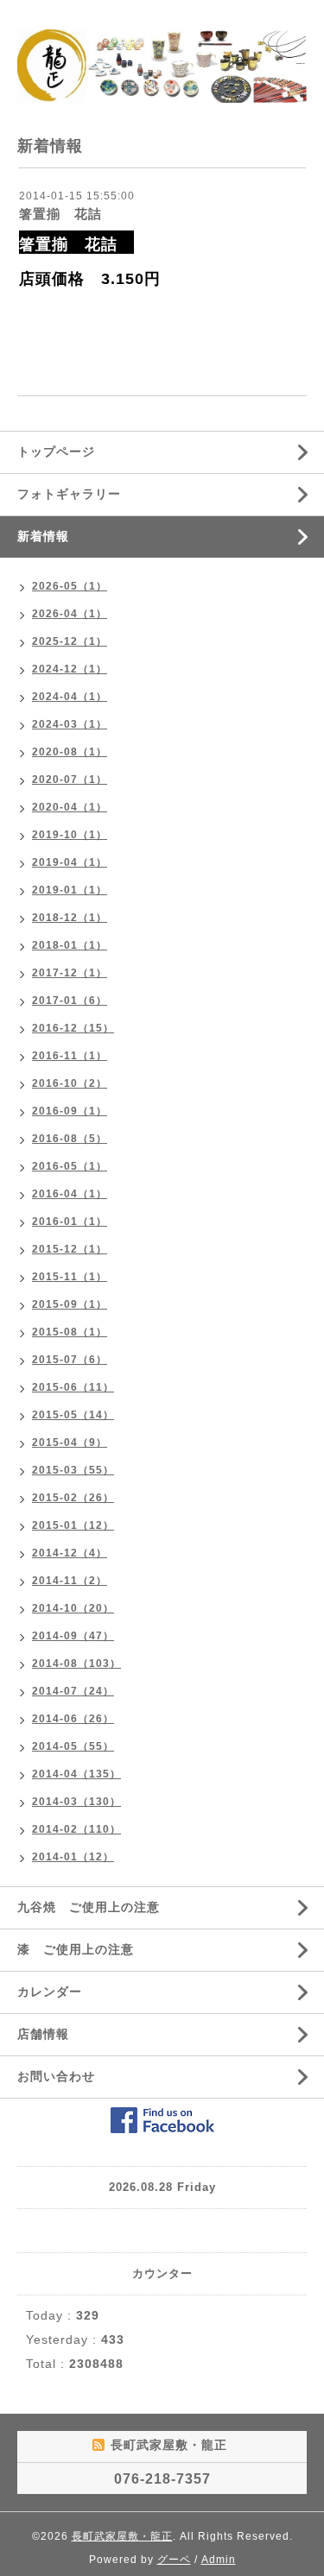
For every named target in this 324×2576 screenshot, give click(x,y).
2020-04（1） (70, 807)
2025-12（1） (70, 641)
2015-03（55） (73, 1470)
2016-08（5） (70, 1139)
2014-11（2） (70, 1581)
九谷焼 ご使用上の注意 (89, 1907)
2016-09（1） (70, 1111)
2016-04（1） (70, 1194)
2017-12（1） (70, 973)
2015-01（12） (73, 1525)
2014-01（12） (73, 1857)
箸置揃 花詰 (67, 214)
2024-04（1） (70, 697)
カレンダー (50, 1992)
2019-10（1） (70, 835)
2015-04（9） (70, 1443)
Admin (219, 2560)
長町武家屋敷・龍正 (122, 2536)
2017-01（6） (70, 1001)
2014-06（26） (73, 1719)
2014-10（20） (73, 1608)
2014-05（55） (73, 1746)
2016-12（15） (73, 1028)
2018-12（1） (70, 918)
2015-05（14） (73, 1415)
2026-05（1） (70, 586)
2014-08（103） (76, 1664)
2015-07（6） (70, 1360)
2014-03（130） (76, 1802)
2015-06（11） (73, 1387)
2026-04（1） (70, 614)
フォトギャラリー (69, 494)
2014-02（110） (76, 1829)
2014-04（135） (76, 1774)
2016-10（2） (70, 1083)
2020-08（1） (70, 752)
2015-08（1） (70, 1332)
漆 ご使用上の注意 (76, 1949)
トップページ (56, 451)
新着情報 (43, 536)
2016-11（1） (70, 1056)
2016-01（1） (70, 1222)
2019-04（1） (70, 862)
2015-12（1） (70, 1249)
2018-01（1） (70, 945)
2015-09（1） (70, 1304)
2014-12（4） (70, 1553)
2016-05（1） (70, 1166)
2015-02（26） (73, 1498)
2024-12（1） (70, 669)
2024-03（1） (70, 724)
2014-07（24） (73, 1691)
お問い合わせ (56, 2076)
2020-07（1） (70, 780)
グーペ (174, 2560)
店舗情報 (43, 2034)
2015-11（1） (70, 1277)
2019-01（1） (70, 890)
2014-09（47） (73, 1636)
